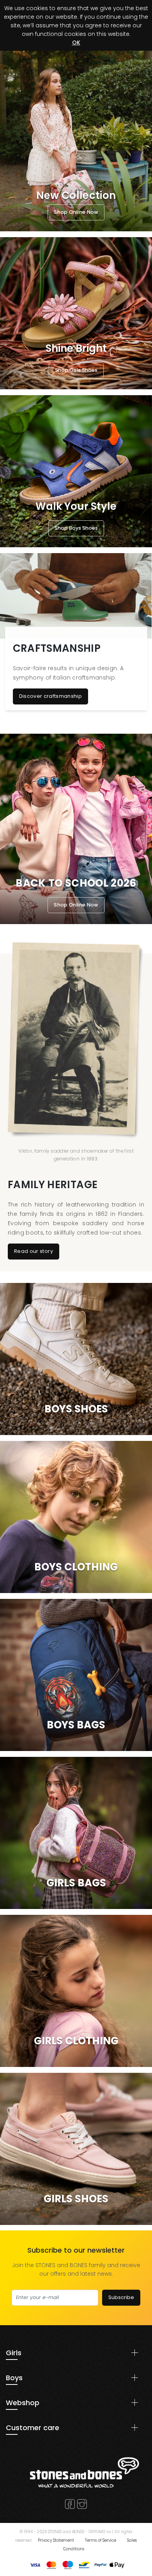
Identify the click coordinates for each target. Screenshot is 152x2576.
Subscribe (121, 2297)
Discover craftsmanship (51, 696)
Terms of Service (101, 2540)
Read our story (34, 1251)
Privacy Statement (56, 2540)
